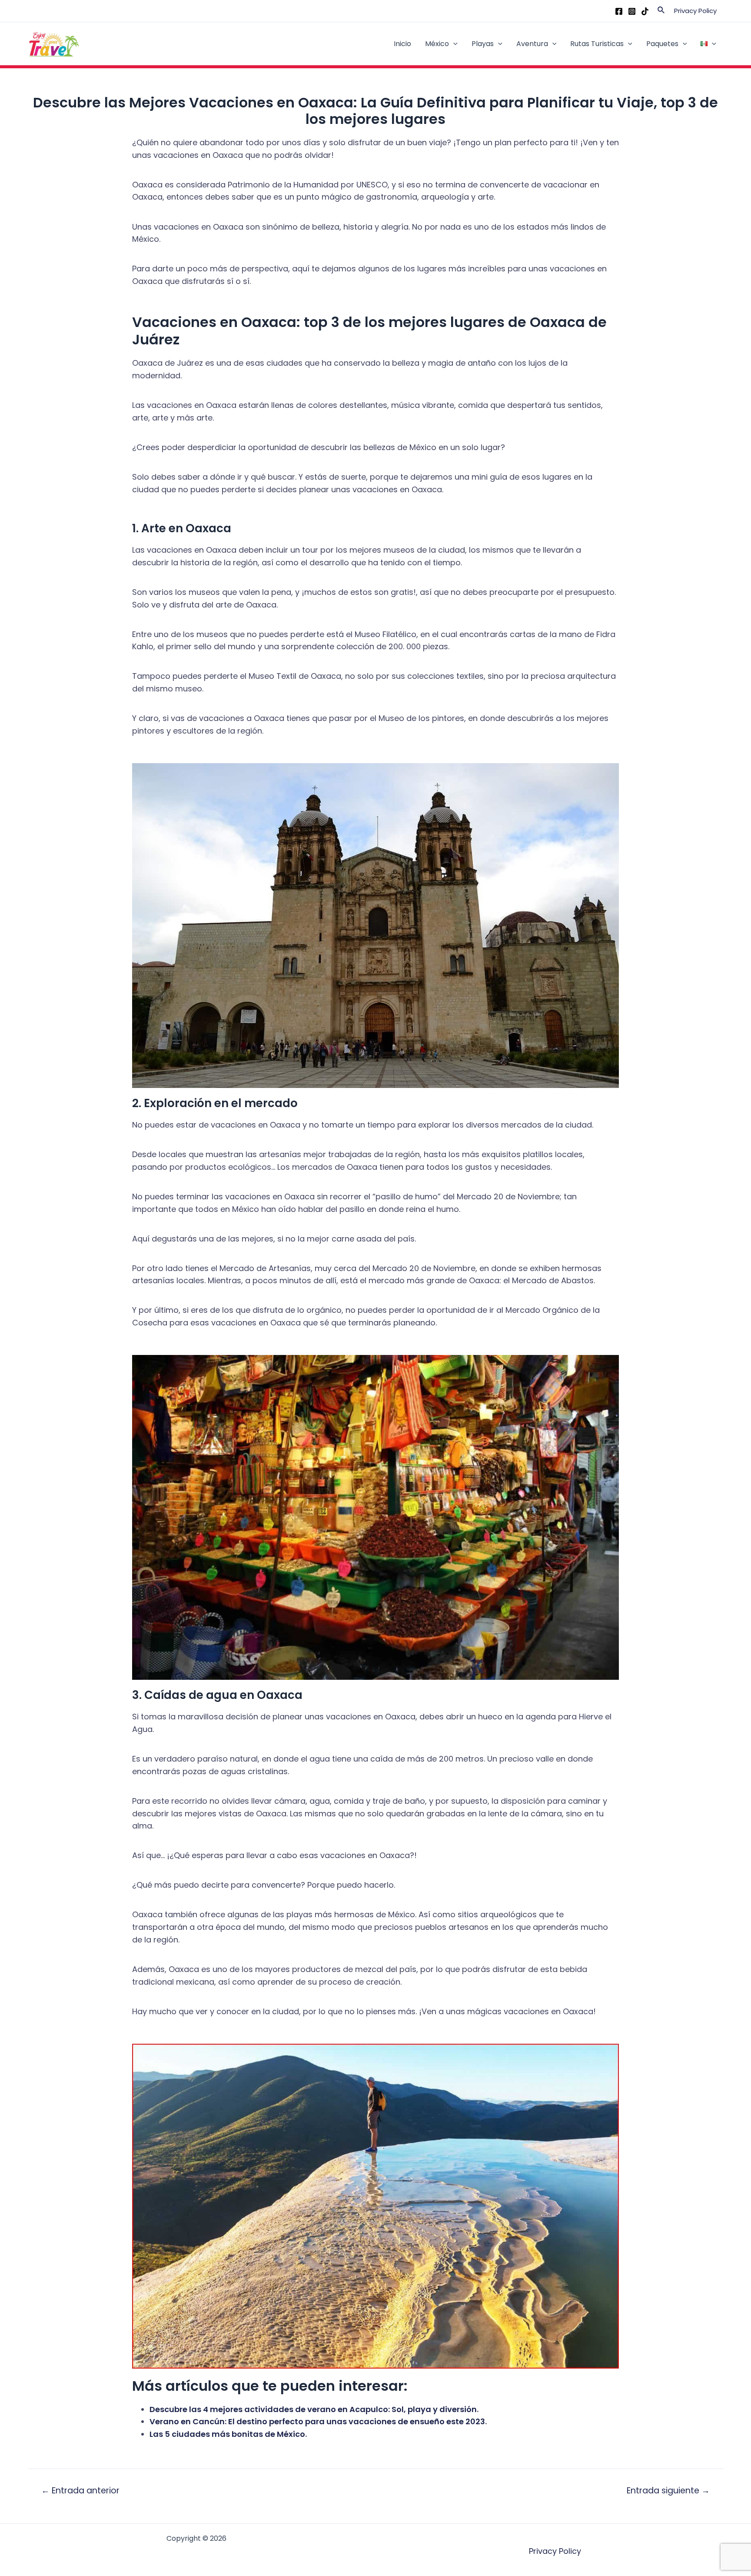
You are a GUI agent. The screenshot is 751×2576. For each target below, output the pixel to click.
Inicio (402, 44)
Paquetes (662, 44)
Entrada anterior (80, 2491)
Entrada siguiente (668, 2491)
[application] (453, 44)
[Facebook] (619, 11)
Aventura (532, 44)
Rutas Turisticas (597, 44)
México (437, 44)
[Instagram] (632, 11)
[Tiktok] (645, 11)
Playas (483, 44)
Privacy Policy (695, 11)
